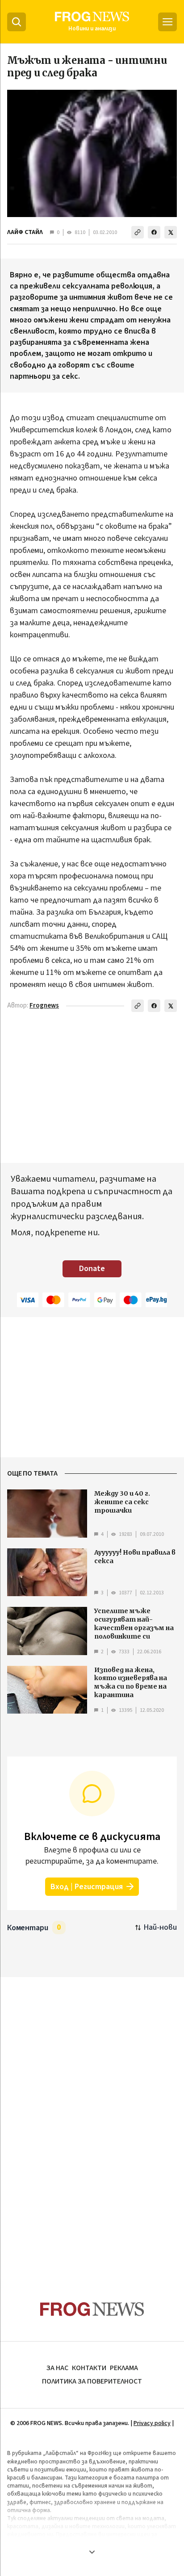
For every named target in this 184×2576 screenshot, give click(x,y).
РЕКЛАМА (124, 2368)
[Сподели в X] (171, 232)
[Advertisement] (92, 2122)
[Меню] (167, 22)
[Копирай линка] (138, 232)
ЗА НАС (57, 2368)
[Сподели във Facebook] (154, 232)
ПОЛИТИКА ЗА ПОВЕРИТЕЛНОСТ (92, 2381)
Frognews (44, 1006)
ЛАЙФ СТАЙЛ (25, 232)
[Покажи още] (92, 2552)
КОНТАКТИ (89, 2368)
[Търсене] (17, 22)
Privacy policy (152, 2423)
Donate (92, 1269)
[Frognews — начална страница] (92, 2309)
